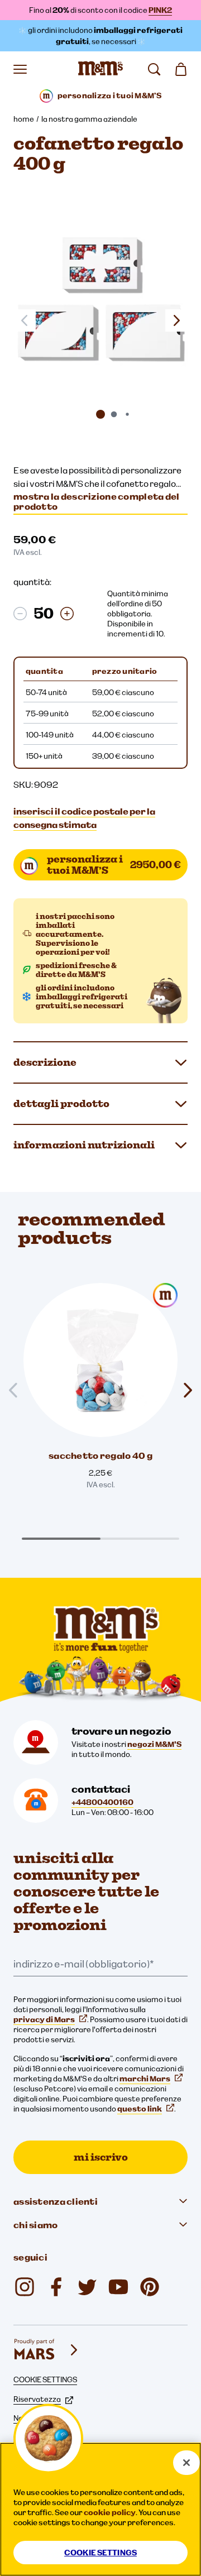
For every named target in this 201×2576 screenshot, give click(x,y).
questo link (140, 2109)
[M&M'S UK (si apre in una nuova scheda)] (56, 2287)
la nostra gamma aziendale (89, 119)
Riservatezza (37, 2399)
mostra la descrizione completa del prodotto (97, 501)
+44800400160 (102, 1802)
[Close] (186, 2463)
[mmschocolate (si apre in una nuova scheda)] (25, 2287)
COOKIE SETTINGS (45, 2379)
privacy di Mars (44, 2019)
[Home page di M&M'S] (100, 69)
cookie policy (110, 2512)
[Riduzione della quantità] (20, 614)
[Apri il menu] (20, 69)
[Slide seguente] (176, 320)
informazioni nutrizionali (84, 1145)
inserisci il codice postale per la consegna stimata (84, 818)
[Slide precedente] (18, 1390)
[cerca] (154, 69)
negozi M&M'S (154, 1744)
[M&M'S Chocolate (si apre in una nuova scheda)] (150, 2287)
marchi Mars (145, 2079)
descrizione (45, 1062)
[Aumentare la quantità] (67, 614)
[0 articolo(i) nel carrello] (181, 69)
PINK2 (160, 10)
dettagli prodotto (61, 1103)
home (24, 119)
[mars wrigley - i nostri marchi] (47, 2350)
